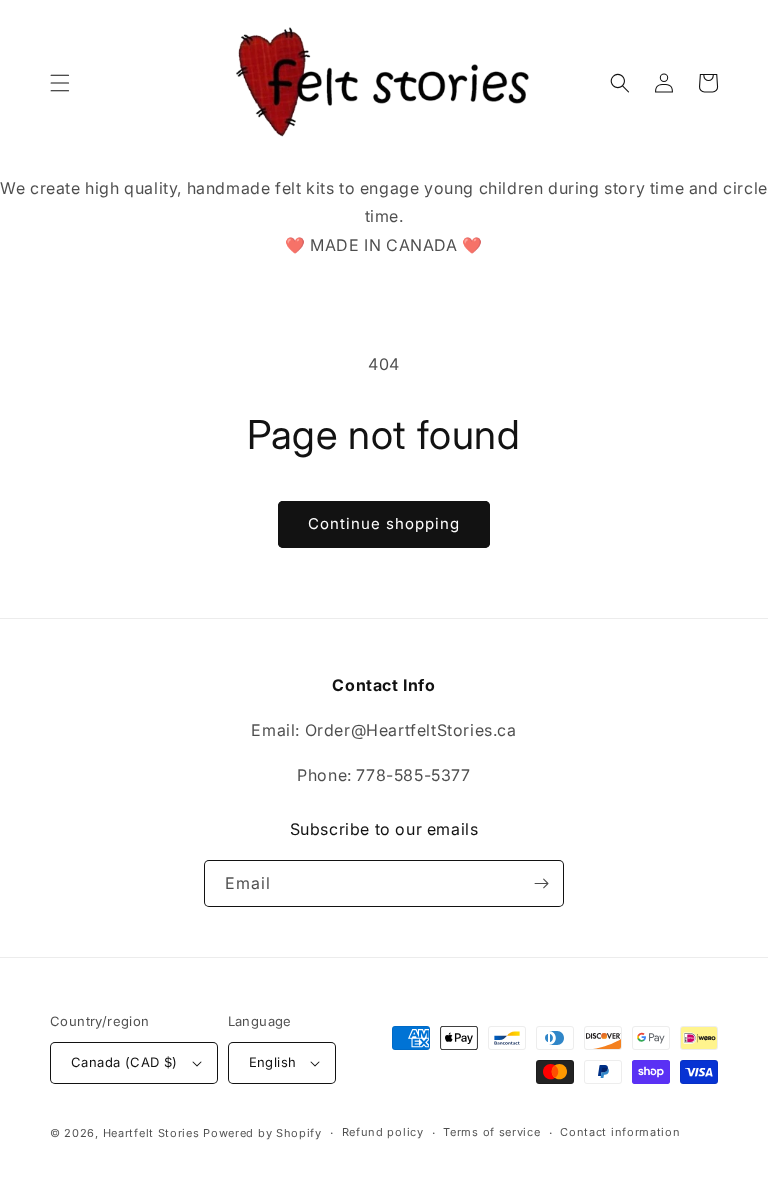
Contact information (620, 1132)
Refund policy (383, 1132)
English (273, 1062)
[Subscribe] (541, 883)
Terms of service (491, 1132)
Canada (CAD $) (124, 1062)
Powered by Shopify (262, 1133)
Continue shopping (384, 523)
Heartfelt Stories (151, 1133)
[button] (60, 83)
